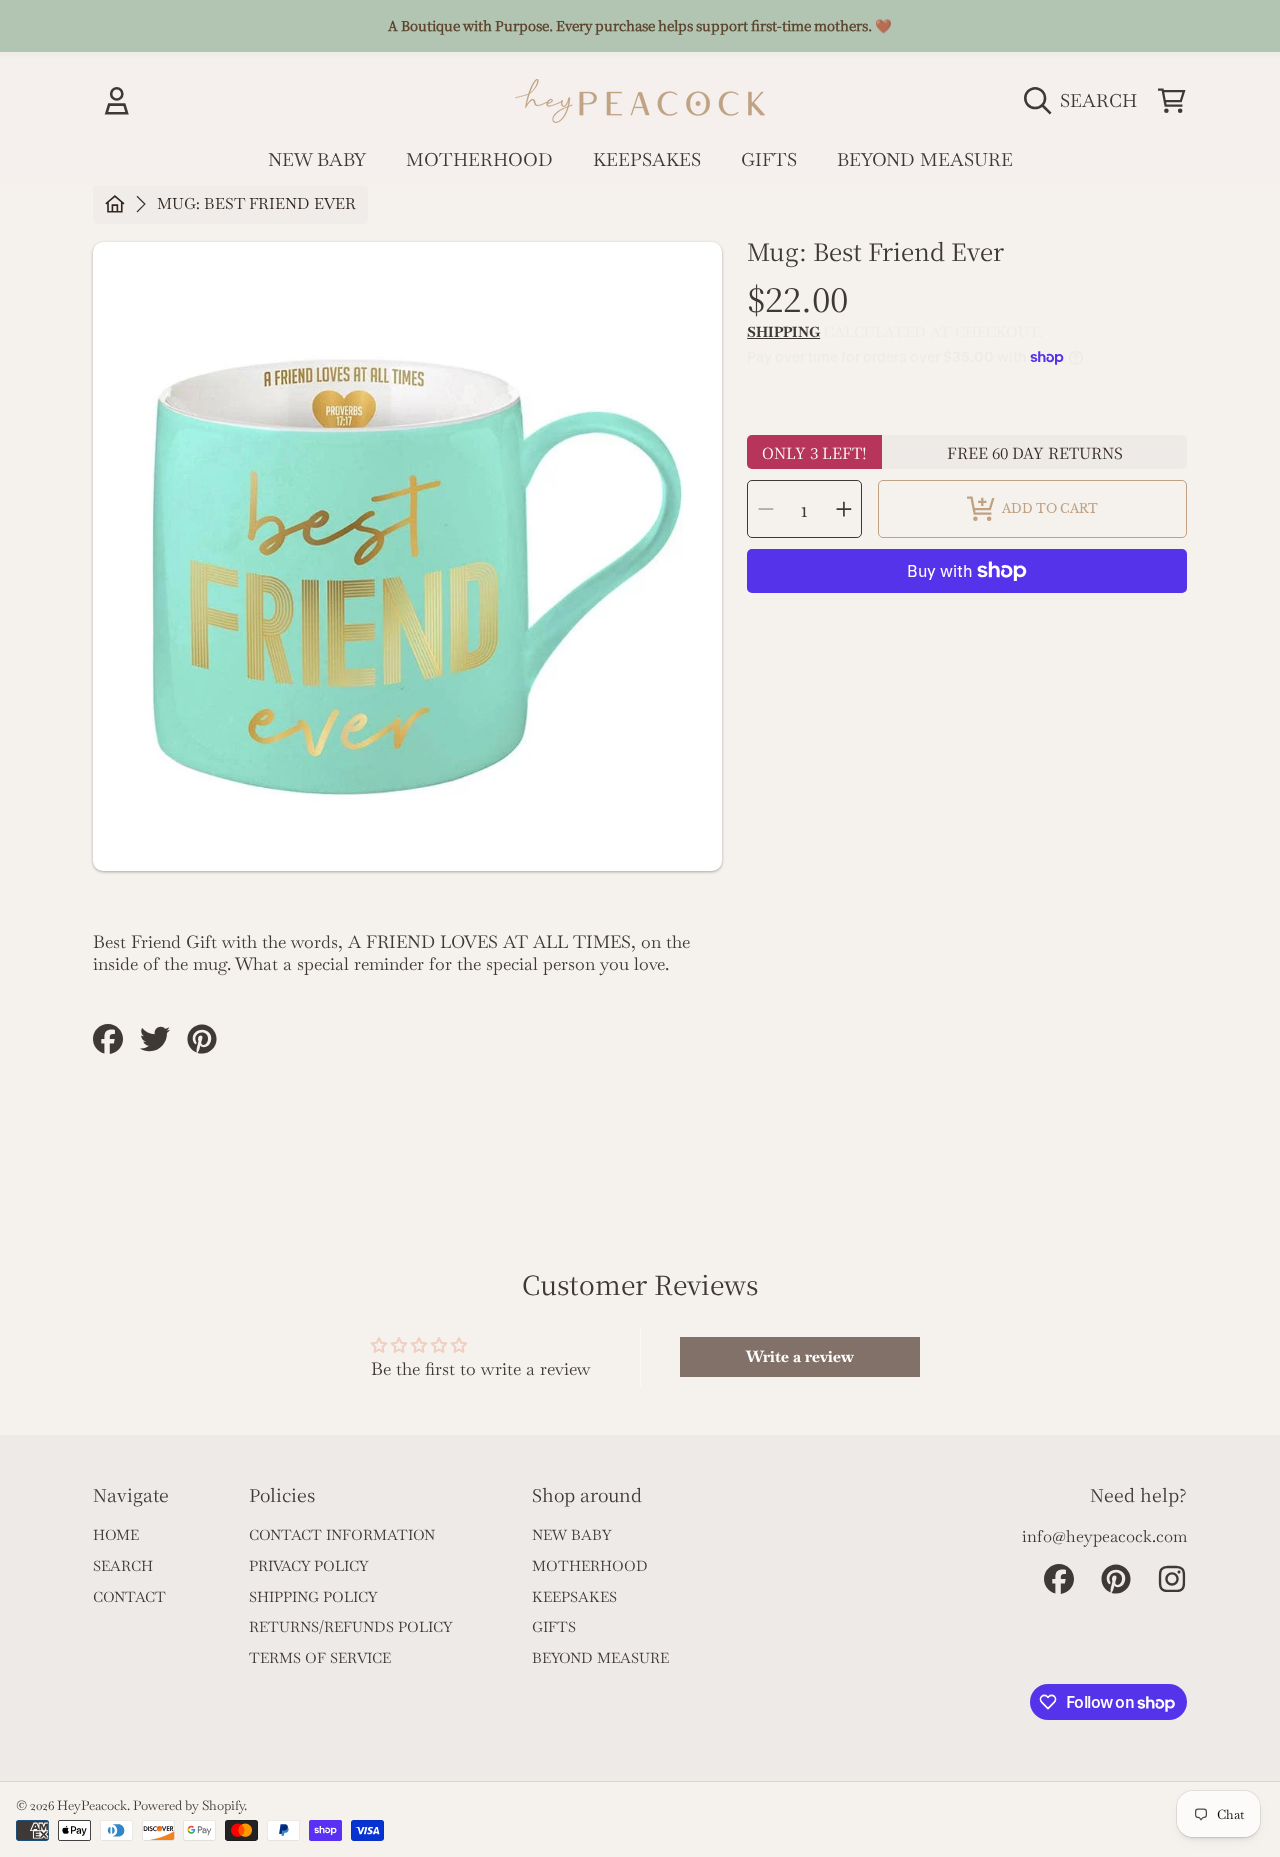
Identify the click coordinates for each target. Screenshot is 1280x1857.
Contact (129, 1597)
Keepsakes (574, 1597)
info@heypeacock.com (1104, 1536)
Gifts (554, 1627)
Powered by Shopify (188, 1805)
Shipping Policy (313, 1597)
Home (116, 1535)
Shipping (783, 332)
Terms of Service (320, 1658)
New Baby (571, 1535)
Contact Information (342, 1535)
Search (123, 1566)
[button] (1085, 100)
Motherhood (590, 1566)
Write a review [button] (800, 1356)
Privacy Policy (308, 1566)
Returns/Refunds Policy (350, 1627)
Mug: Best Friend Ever (256, 204)
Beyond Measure (600, 1658)
